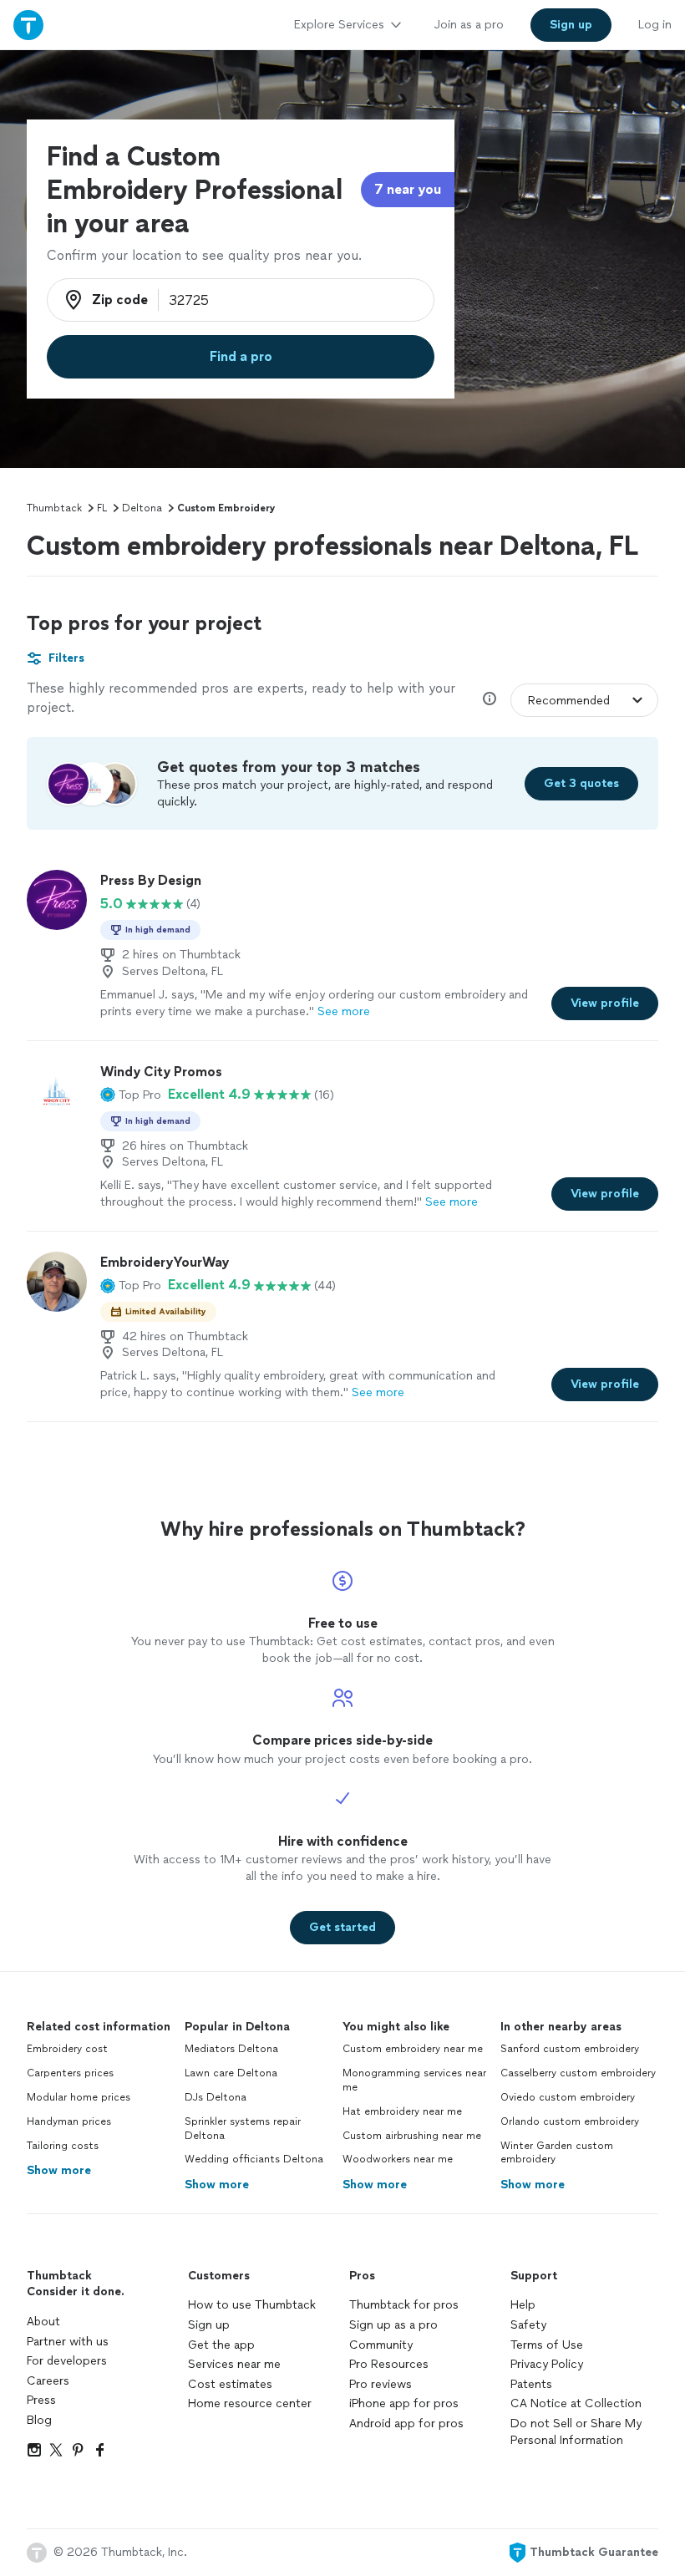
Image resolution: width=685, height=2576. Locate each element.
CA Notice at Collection (576, 2403)
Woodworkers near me (398, 2159)
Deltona (142, 508)
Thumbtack (54, 508)
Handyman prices (69, 2121)
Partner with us (68, 2342)
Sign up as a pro (393, 2325)
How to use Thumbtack (252, 2305)
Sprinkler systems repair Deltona (243, 2129)
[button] (131, 1095)
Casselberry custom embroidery (578, 2073)
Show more (59, 2170)
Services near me (234, 2364)
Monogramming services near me (414, 2080)
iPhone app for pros (404, 2403)
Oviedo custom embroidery (568, 2097)
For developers (67, 2361)
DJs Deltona (216, 2097)
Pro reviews (381, 2384)
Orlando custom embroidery (570, 2121)
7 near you (408, 189)
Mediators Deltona (231, 2049)
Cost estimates (230, 2384)
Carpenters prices (70, 2073)
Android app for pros (406, 2424)
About (43, 2322)
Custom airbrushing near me (412, 2136)
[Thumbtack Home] (28, 25)
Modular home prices (79, 2097)
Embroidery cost (67, 2049)
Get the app (221, 2345)
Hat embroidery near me (402, 2111)
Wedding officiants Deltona (254, 2159)
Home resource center (250, 2403)
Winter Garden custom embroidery (557, 2153)
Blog (39, 2420)
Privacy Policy (547, 2364)
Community (381, 2345)
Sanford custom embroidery (570, 2049)
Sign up (209, 2325)
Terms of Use (547, 2345)
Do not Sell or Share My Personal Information (576, 2432)
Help (523, 2305)
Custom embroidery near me (413, 2049)
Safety (528, 2325)
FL (102, 508)
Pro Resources (389, 2364)
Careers (48, 2381)
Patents (531, 2384)
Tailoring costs (63, 2146)
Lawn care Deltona (231, 2073)
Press (41, 2400)
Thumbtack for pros (404, 2305)
